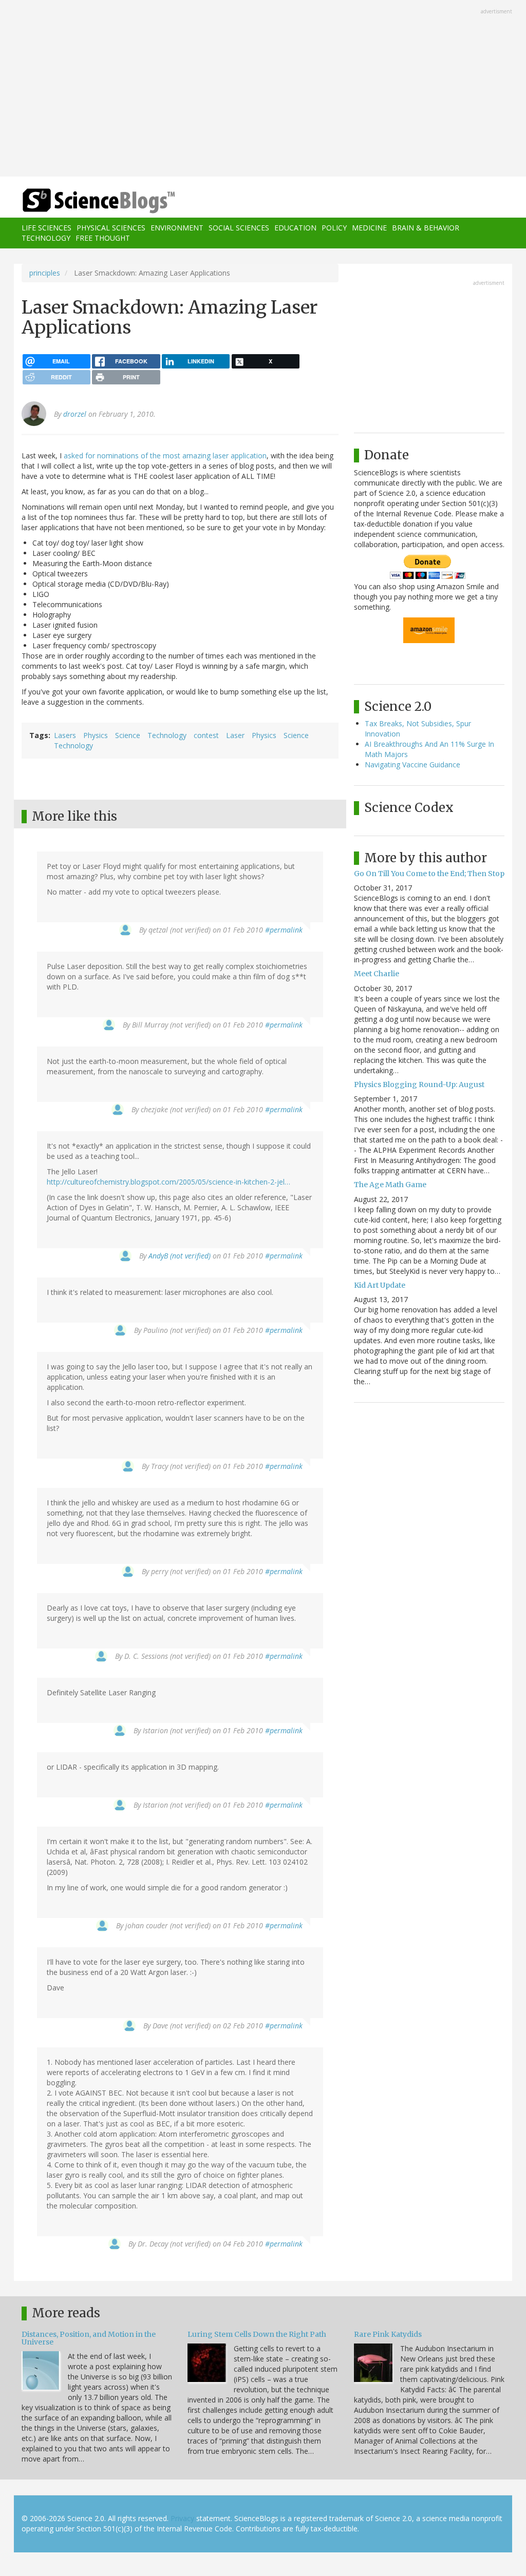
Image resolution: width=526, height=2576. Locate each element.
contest (206, 735)
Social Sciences (239, 228)
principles (45, 273)
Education (295, 228)
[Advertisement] (263, 89)
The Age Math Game (390, 1185)
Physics (96, 735)
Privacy (182, 2518)
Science (128, 735)
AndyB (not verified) (180, 1256)
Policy (334, 228)
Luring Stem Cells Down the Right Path (257, 2334)
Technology (46, 238)
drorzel (75, 414)
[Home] (102, 201)
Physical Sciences (111, 228)
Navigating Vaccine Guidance (412, 764)
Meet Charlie (377, 974)
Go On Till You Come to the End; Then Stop (429, 874)
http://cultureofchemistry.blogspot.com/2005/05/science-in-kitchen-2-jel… (168, 1182)
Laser (235, 735)
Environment (177, 228)
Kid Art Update (380, 1285)
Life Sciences (46, 228)
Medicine (369, 228)
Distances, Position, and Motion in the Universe (89, 2338)
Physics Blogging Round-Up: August (419, 1084)
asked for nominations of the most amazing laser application (165, 456)
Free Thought (103, 238)
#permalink (284, 930)
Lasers (65, 735)
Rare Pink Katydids (388, 2334)
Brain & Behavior (426, 228)
